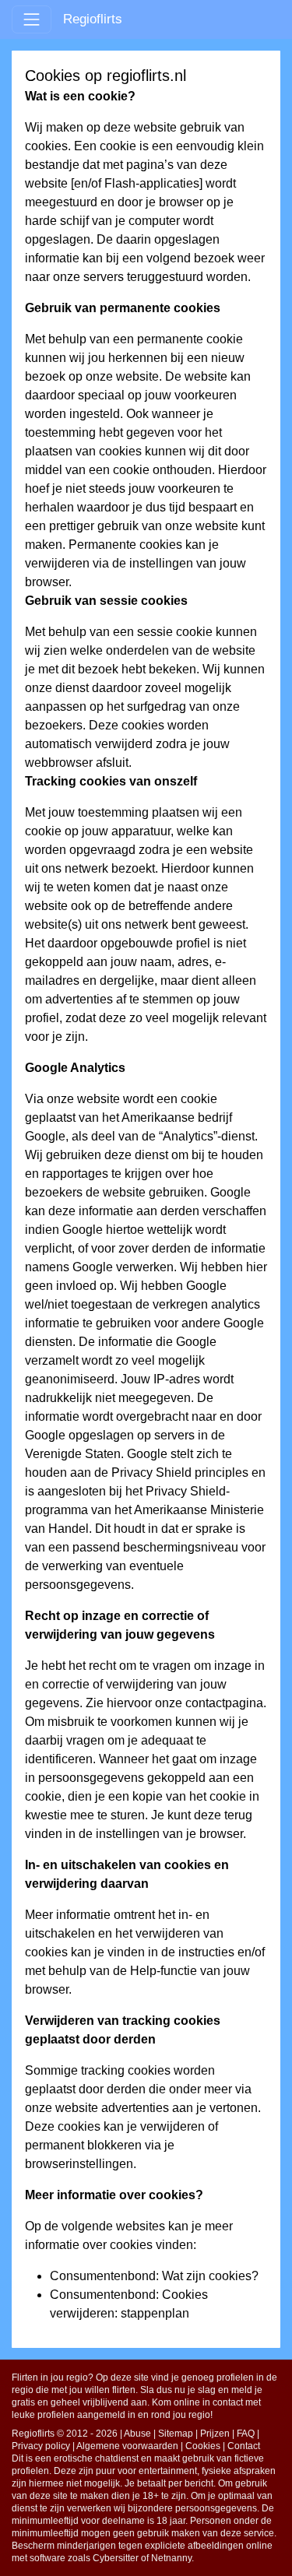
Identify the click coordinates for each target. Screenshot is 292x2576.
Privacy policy (41, 2446)
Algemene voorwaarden (127, 2446)
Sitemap (176, 2434)
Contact (244, 2446)
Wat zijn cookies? (210, 2276)
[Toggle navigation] (32, 19)
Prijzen (215, 2434)
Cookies (203, 2446)
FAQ (246, 2434)
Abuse (137, 2434)
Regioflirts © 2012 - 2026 (65, 2434)
